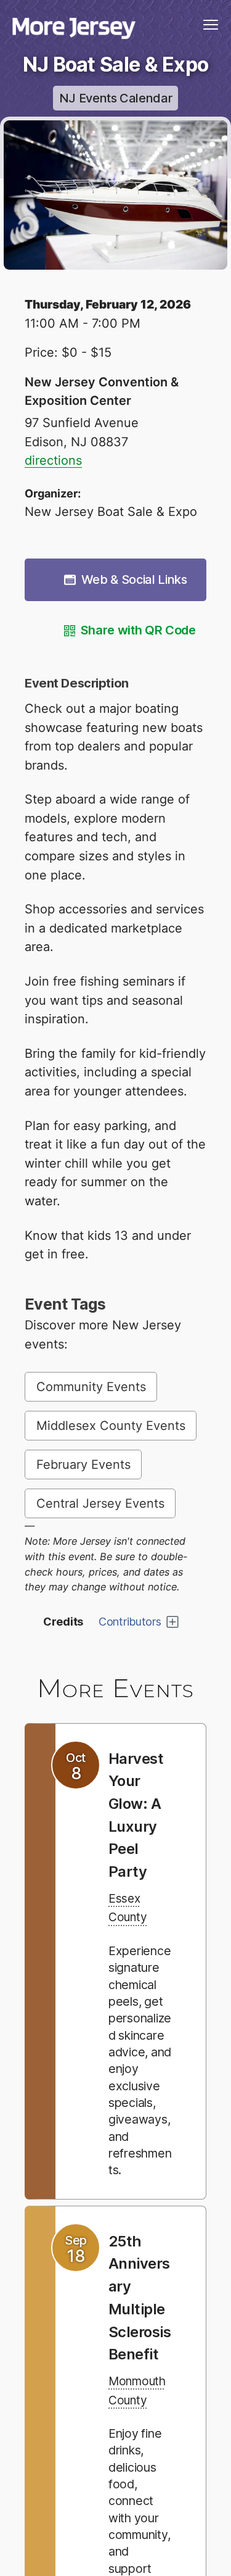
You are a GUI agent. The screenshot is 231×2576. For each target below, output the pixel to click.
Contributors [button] (130, 1622)
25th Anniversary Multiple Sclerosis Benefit (140, 2341)
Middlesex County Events (111, 1426)
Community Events (91, 1387)
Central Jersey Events (100, 1503)
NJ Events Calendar (116, 98)
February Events (83, 1465)
